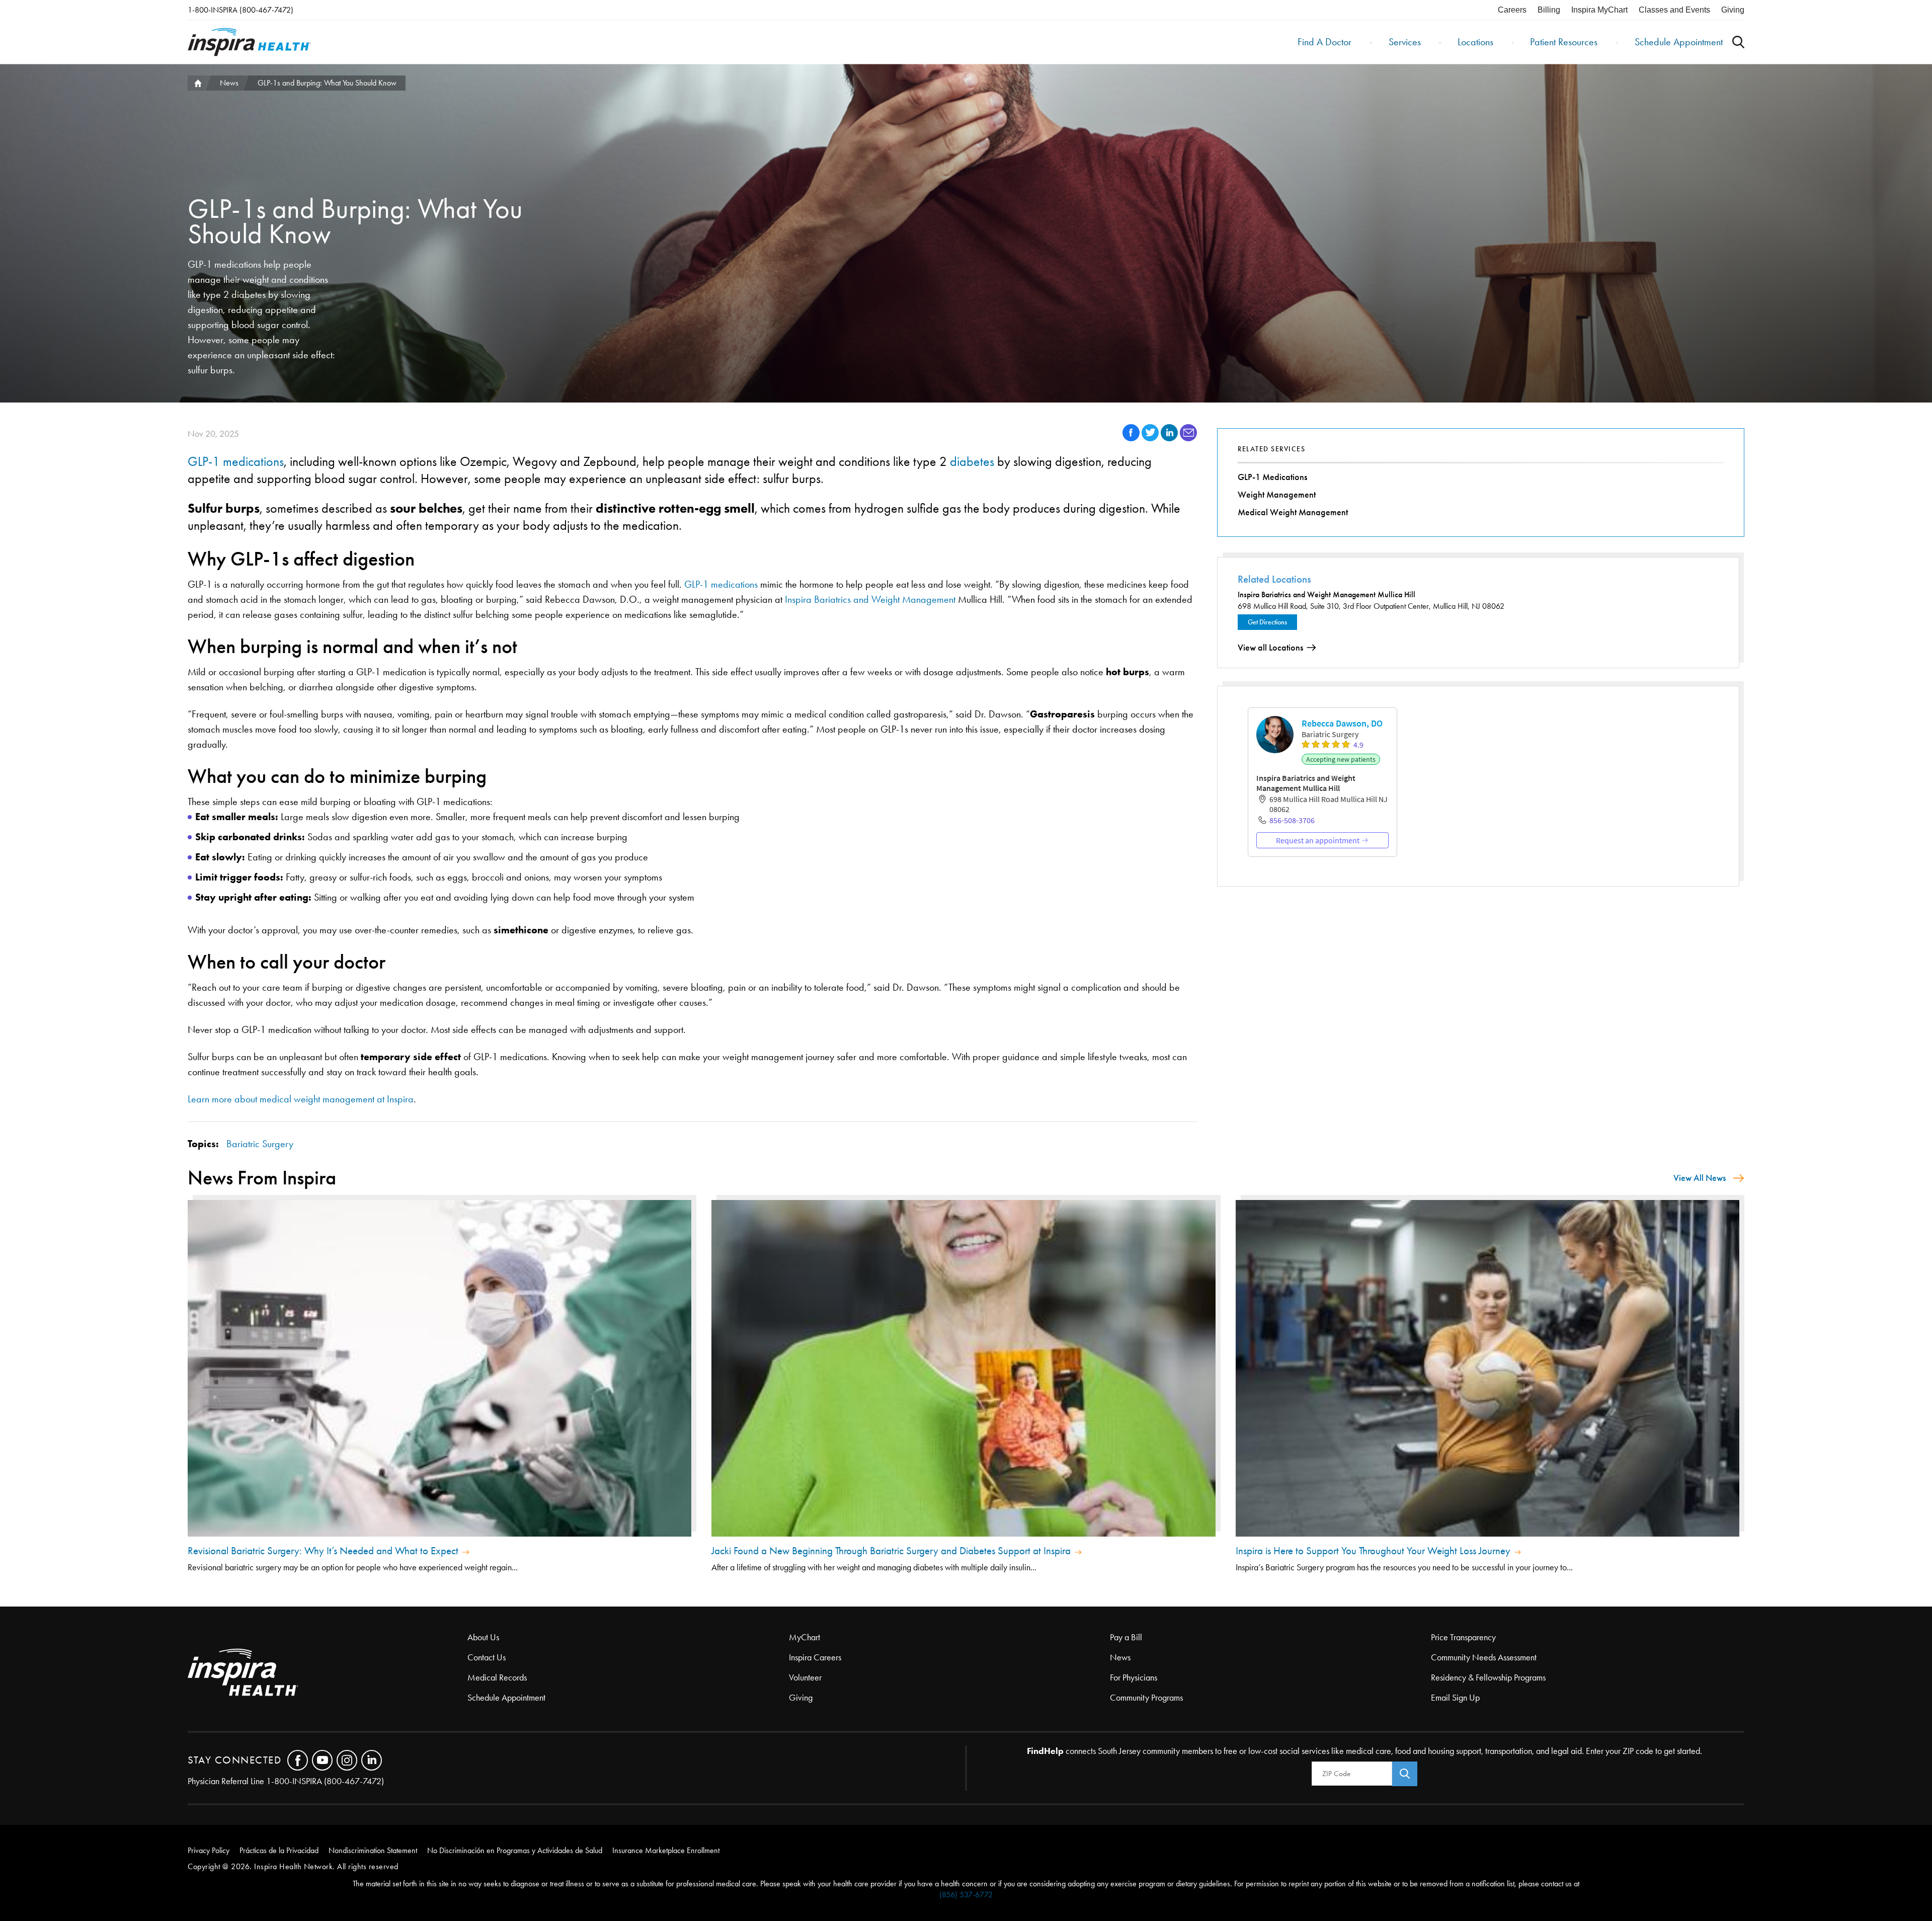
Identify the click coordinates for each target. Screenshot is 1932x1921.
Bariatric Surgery (260, 1144)
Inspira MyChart (1599, 10)
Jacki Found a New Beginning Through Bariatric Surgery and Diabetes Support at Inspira (891, 1551)
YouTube (322, 1760)
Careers (1512, 10)
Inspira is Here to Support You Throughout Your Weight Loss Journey (1373, 1551)
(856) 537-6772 (966, 1895)
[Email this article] (1188, 438)
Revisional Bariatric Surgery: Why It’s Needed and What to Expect (323, 1551)
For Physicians (1134, 1677)
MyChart (804, 1637)
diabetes (972, 462)
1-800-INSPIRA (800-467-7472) (240, 10)
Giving (1733, 10)
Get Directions (1267, 622)
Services (1405, 42)
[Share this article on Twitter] (1151, 438)
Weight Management (1277, 495)
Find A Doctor (1324, 42)
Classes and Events (1674, 10)
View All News (1700, 1178)
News (229, 83)
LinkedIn (372, 1760)
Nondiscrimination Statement (373, 1850)
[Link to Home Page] (328, 1673)
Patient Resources (1564, 42)
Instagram (347, 1760)
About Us (483, 1637)
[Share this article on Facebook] (1132, 438)
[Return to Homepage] (249, 42)
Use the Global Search (1738, 42)
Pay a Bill (1126, 1637)
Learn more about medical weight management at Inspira (301, 1099)
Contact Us (487, 1657)
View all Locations (1270, 648)
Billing (1549, 10)
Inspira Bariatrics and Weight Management (870, 599)
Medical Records (497, 1677)
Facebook (298, 1760)
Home (197, 83)
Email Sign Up (1455, 1698)
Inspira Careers (815, 1657)
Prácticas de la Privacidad (279, 1850)
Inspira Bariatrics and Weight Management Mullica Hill (1326, 594)
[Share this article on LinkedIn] (1170, 438)
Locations (1475, 42)
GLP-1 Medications (1272, 477)
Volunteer (805, 1677)
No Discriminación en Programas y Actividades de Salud (515, 1850)
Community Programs (1146, 1698)
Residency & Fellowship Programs (1488, 1677)
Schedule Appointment (1679, 42)
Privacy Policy (209, 1850)
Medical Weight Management (1293, 512)
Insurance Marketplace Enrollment (666, 1850)
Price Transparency (1463, 1637)
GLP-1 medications (236, 462)
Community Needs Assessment (1484, 1657)
